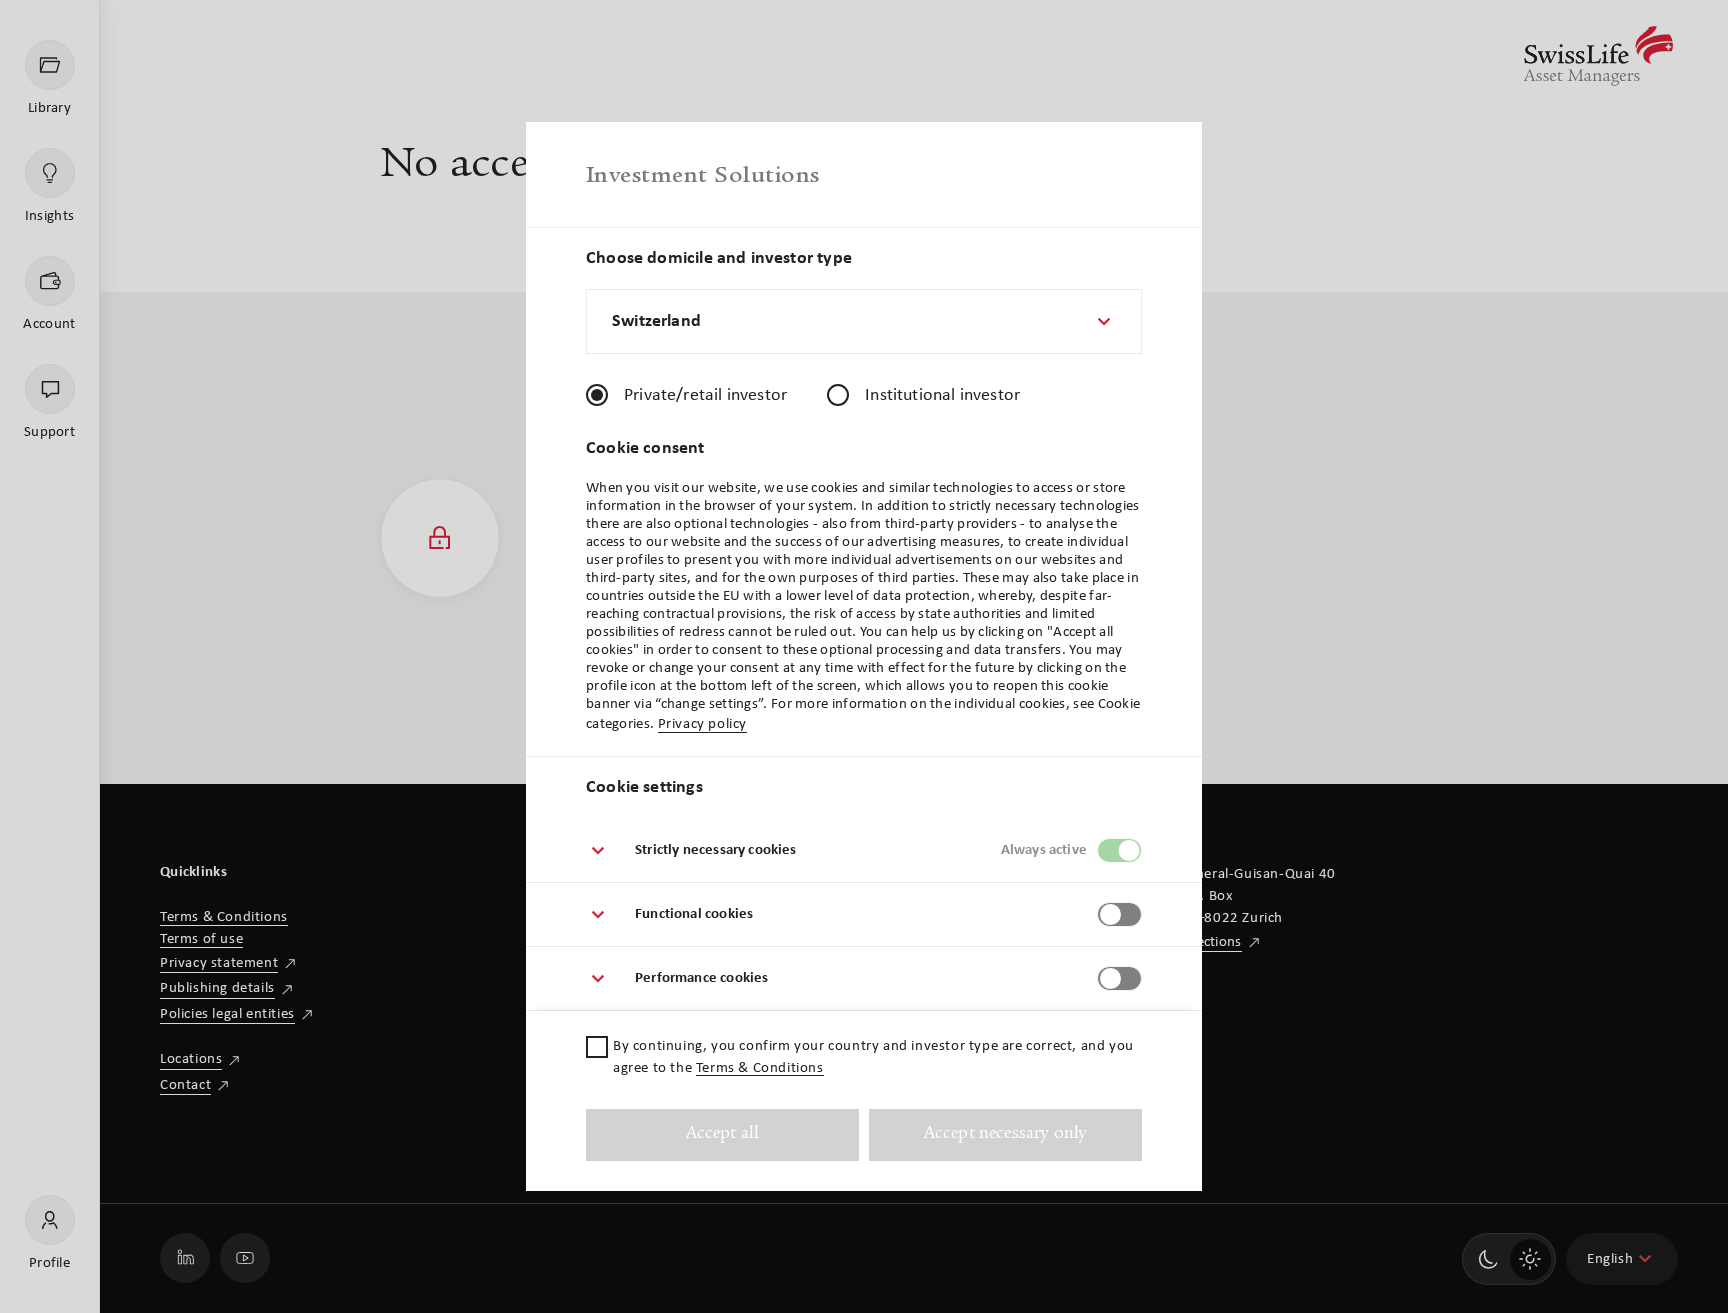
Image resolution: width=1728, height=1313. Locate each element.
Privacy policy (702, 724)
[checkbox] (597, 1047)
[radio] (597, 395)
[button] (864, 851)
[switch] (1119, 850)
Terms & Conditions (760, 1068)
